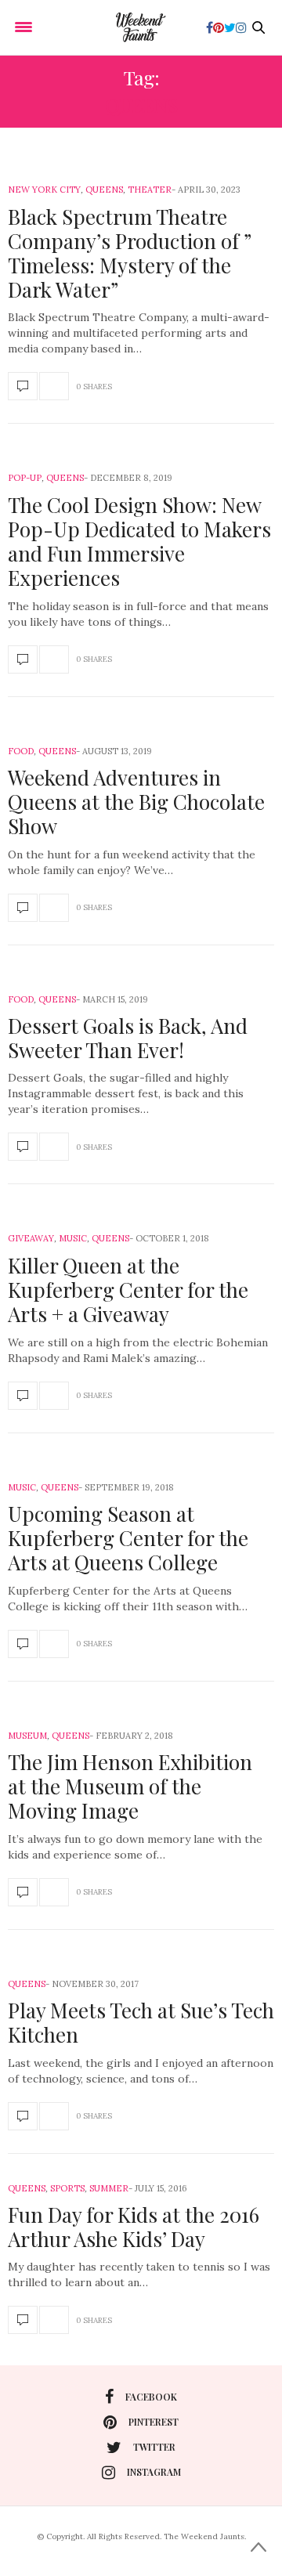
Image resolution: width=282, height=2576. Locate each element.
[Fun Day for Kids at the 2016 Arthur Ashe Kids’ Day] (23, 2320)
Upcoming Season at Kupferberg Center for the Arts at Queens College (128, 1538)
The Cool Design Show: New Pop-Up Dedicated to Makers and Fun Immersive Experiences (139, 542)
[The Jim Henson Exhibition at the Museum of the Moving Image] (23, 1892)
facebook (151, 2397)
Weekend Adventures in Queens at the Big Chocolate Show (136, 802)
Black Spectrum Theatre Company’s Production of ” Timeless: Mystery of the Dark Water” (129, 253)
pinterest (154, 2422)
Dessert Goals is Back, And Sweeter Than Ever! (128, 1038)
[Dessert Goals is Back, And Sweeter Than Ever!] (23, 1147)
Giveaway (31, 1238)
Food (21, 751)
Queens (104, 190)
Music (73, 1238)
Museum (27, 1736)
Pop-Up (25, 478)
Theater (150, 190)
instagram (154, 2472)
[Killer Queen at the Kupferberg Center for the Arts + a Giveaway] (23, 1396)
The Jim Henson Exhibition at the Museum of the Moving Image (130, 1786)
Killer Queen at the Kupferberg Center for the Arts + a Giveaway (128, 1290)
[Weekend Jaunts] (141, 27)
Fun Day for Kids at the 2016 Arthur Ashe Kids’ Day (134, 2227)
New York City (44, 190)
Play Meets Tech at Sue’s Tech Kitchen (141, 2022)
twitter (154, 2447)
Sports (67, 2188)
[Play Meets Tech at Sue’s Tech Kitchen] (23, 2116)
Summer (109, 2188)
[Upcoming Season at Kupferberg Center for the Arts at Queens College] (23, 1644)
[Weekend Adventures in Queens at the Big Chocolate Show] (23, 908)
